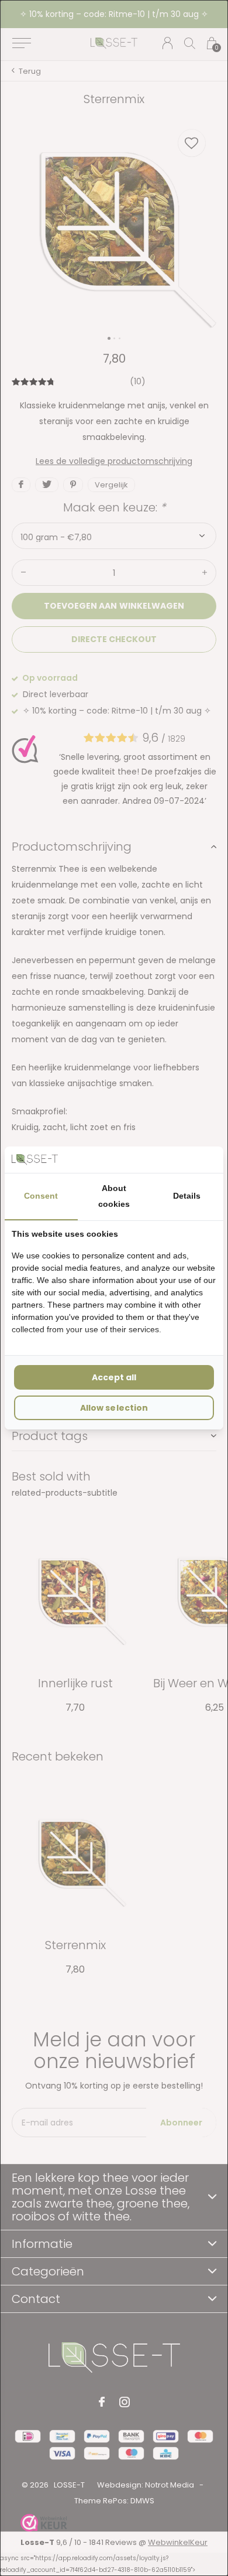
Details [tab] (187, 1196)
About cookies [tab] (114, 1196)
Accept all (114, 1377)
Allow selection (114, 1408)
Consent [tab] (41, 1196)
